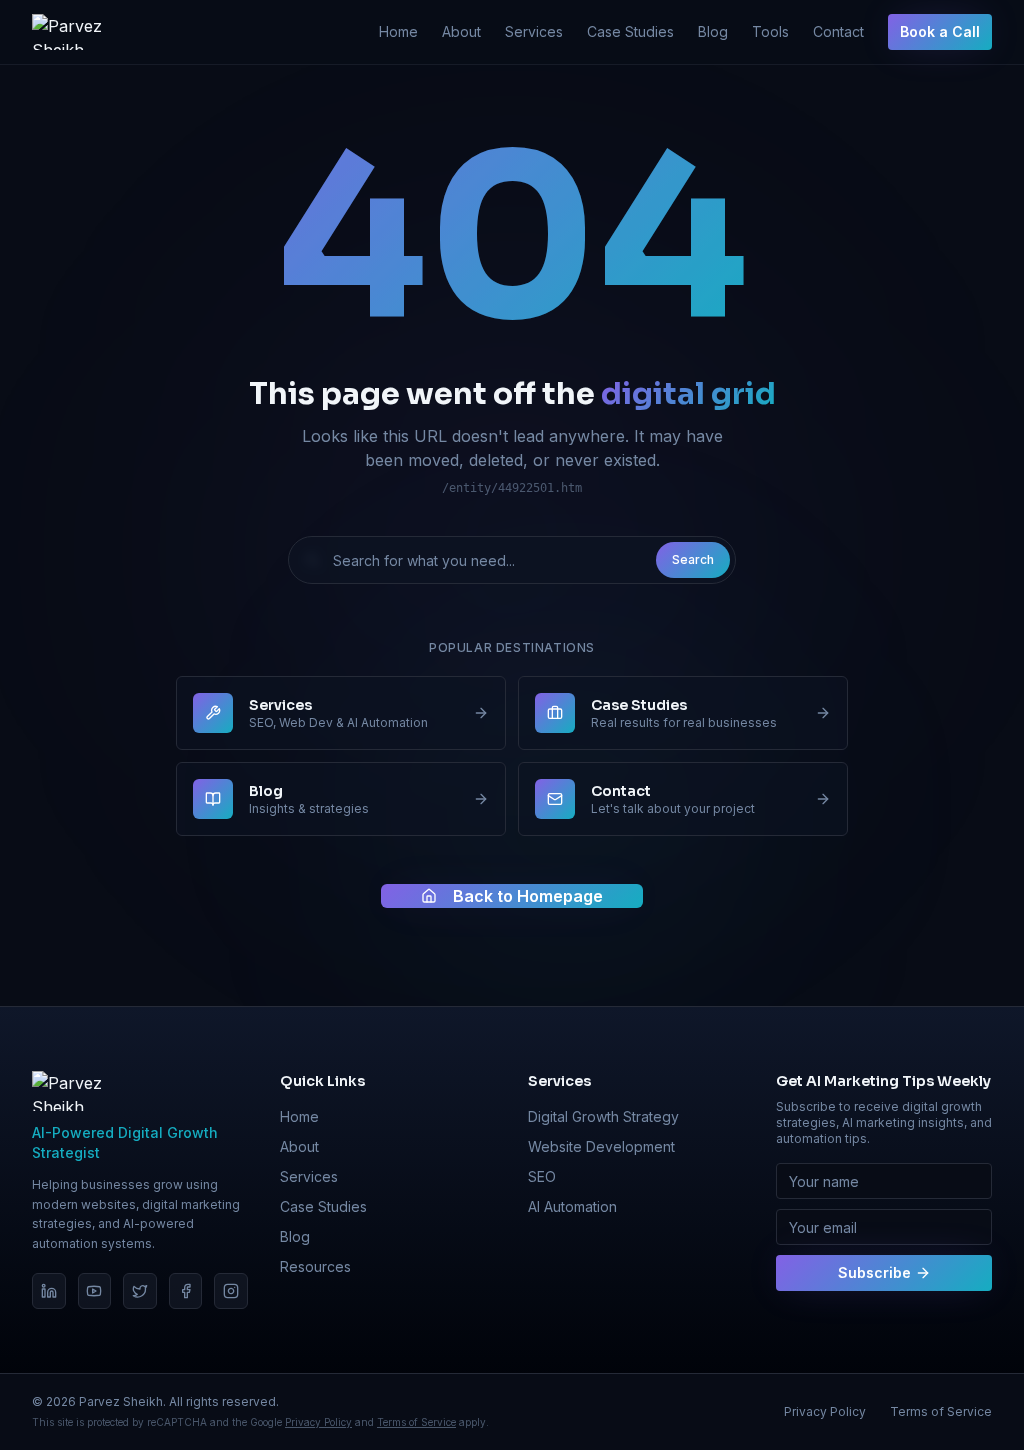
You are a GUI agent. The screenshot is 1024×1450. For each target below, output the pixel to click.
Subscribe (874, 1272)
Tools (770, 31)
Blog (713, 31)
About (461, 31)
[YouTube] (95, 1291)
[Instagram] (231, 1291)
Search (693, 559)
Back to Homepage (528, 896)
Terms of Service (416, 1422)
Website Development (601, 1146)
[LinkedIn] (49, 1291)
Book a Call (940, 31)
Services (534, 31)
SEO (542, 1176)
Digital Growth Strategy (603, 1116)
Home (398, 31)
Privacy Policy (318, 1422)
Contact (838, 31)
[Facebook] (186, 1291)
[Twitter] (140, 1291)
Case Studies (630, 31)
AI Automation (572, 1206)
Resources (315, 1266)
